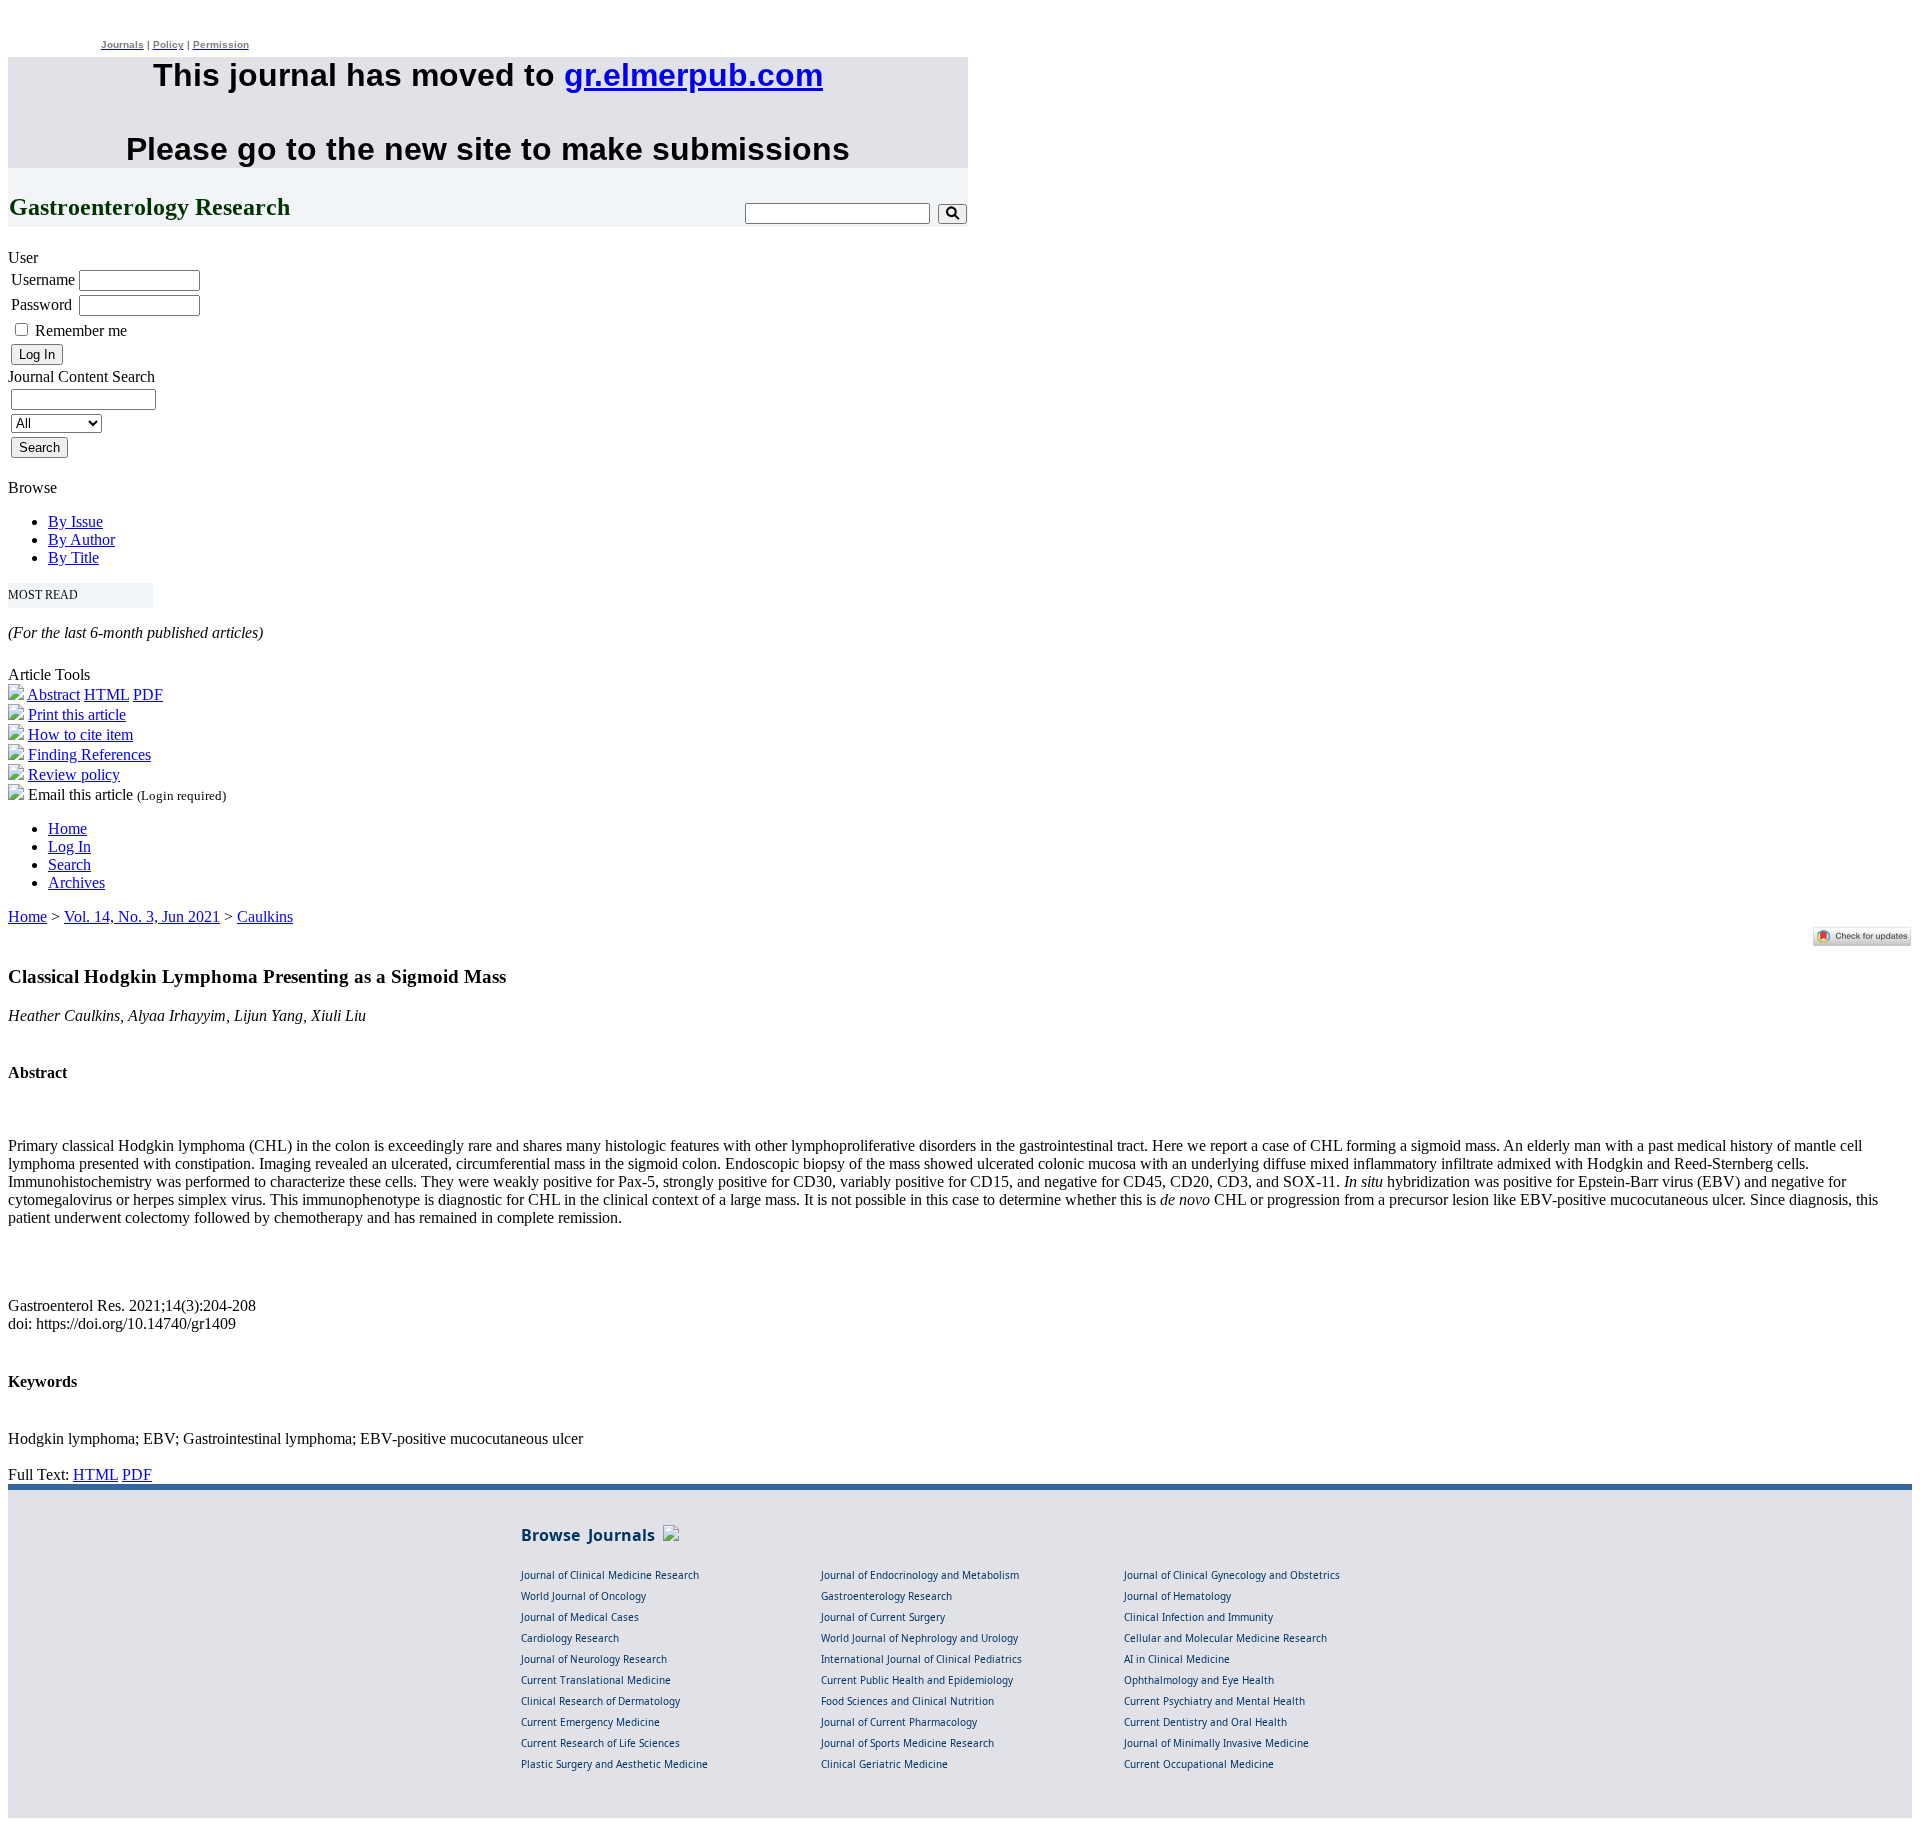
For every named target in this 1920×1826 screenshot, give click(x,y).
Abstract (53, 694)
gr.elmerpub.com (693, 75)
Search (69, 864)
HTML (106, 694)
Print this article (77, 714)
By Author (81, 539)
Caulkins (265, 916)
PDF (148, 694)
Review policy (74, 774)
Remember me (81, 330)
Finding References (89, 754)
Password (41, 304)
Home (67, 828)
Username (43, 279)
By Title (73, 557)
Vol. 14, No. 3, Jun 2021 (142, 916)
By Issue (75, 521)
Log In (69, 846)
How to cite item (80, 734)
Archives (76, 882)
